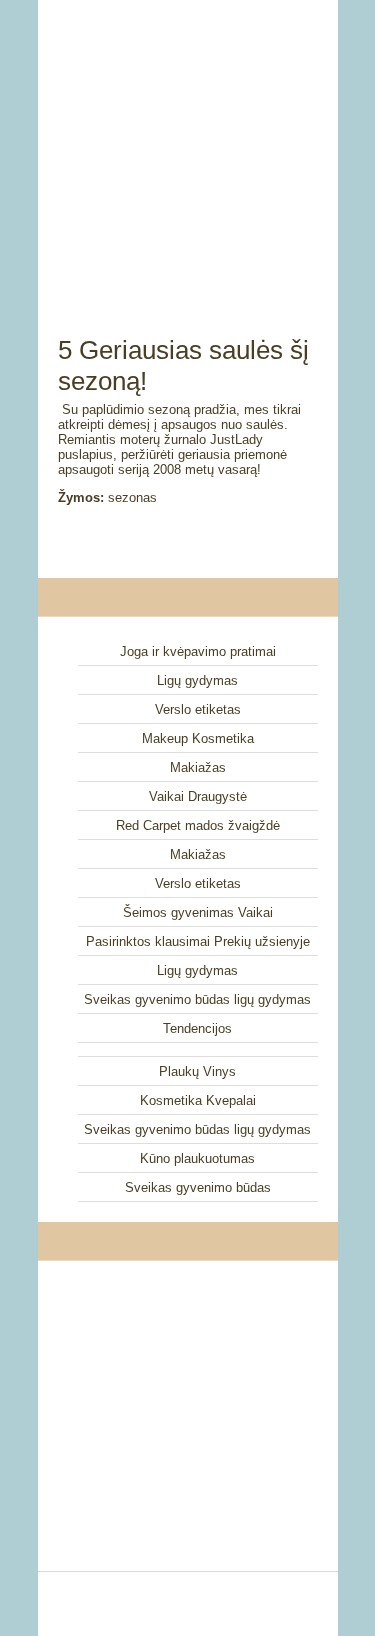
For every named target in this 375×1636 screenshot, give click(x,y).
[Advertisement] (188, 145)
